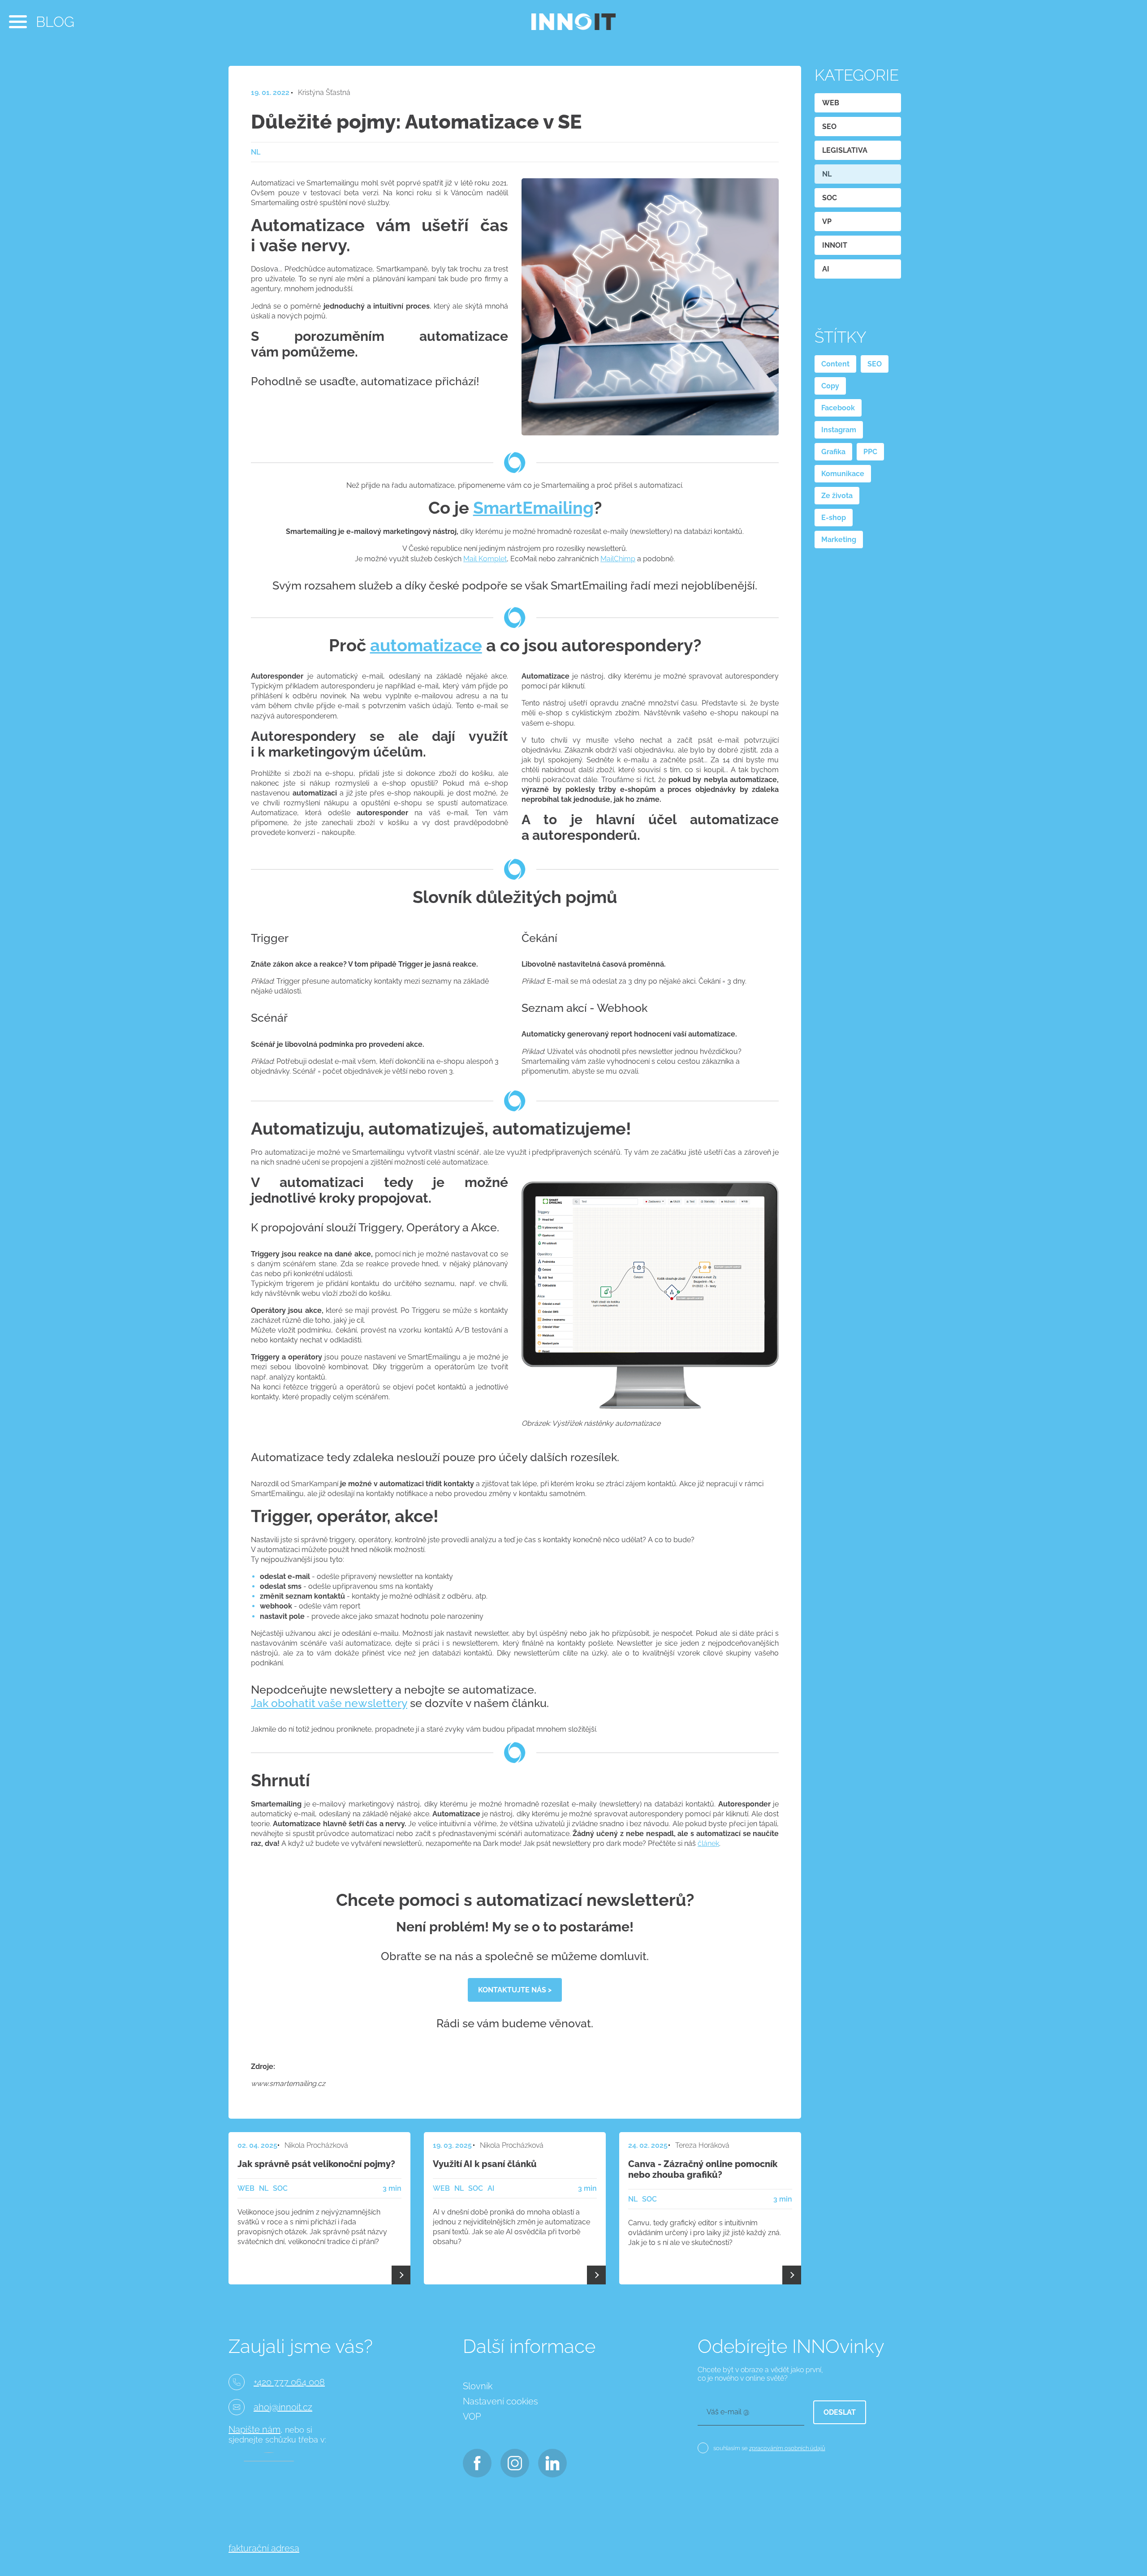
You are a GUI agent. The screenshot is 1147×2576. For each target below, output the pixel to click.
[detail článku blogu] (401, 2275)
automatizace (426, 645)
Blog (55, 22)
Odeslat (840, 2412)
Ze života (837, 496)
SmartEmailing (533, 508)
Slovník (478, 2386)
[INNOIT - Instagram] (514, 2461)
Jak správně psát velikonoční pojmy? (316, 2164)
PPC (870, 452)
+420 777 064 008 (289, 2382)
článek (708, 1843)
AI (826, 269)
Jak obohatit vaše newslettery (329, 1703)
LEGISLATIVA (845, 150)
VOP (472, 2417)
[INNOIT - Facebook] (476, 2461)
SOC (830, 198)
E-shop (834, 518)
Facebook (838, 408)
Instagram (839, 430)
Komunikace (843, 474)
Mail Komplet (485, 559)
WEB (831, 103)
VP (827, 221)
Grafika (833, 452)
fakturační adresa (264, 2548)
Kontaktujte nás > (515, 1990)
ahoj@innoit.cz (283, 2407)
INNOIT (835, 245)
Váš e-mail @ (728, 2412)
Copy (830, 386)
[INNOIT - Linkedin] (552, 2461)
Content (835, 364)
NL (827, 174)
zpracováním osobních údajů (787, 2448)
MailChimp (618, 559)
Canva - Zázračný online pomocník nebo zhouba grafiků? (703, 2169)
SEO (829, 127)
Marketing (839, 540)
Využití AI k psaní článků (485, 2164)
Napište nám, (256, 2430)
